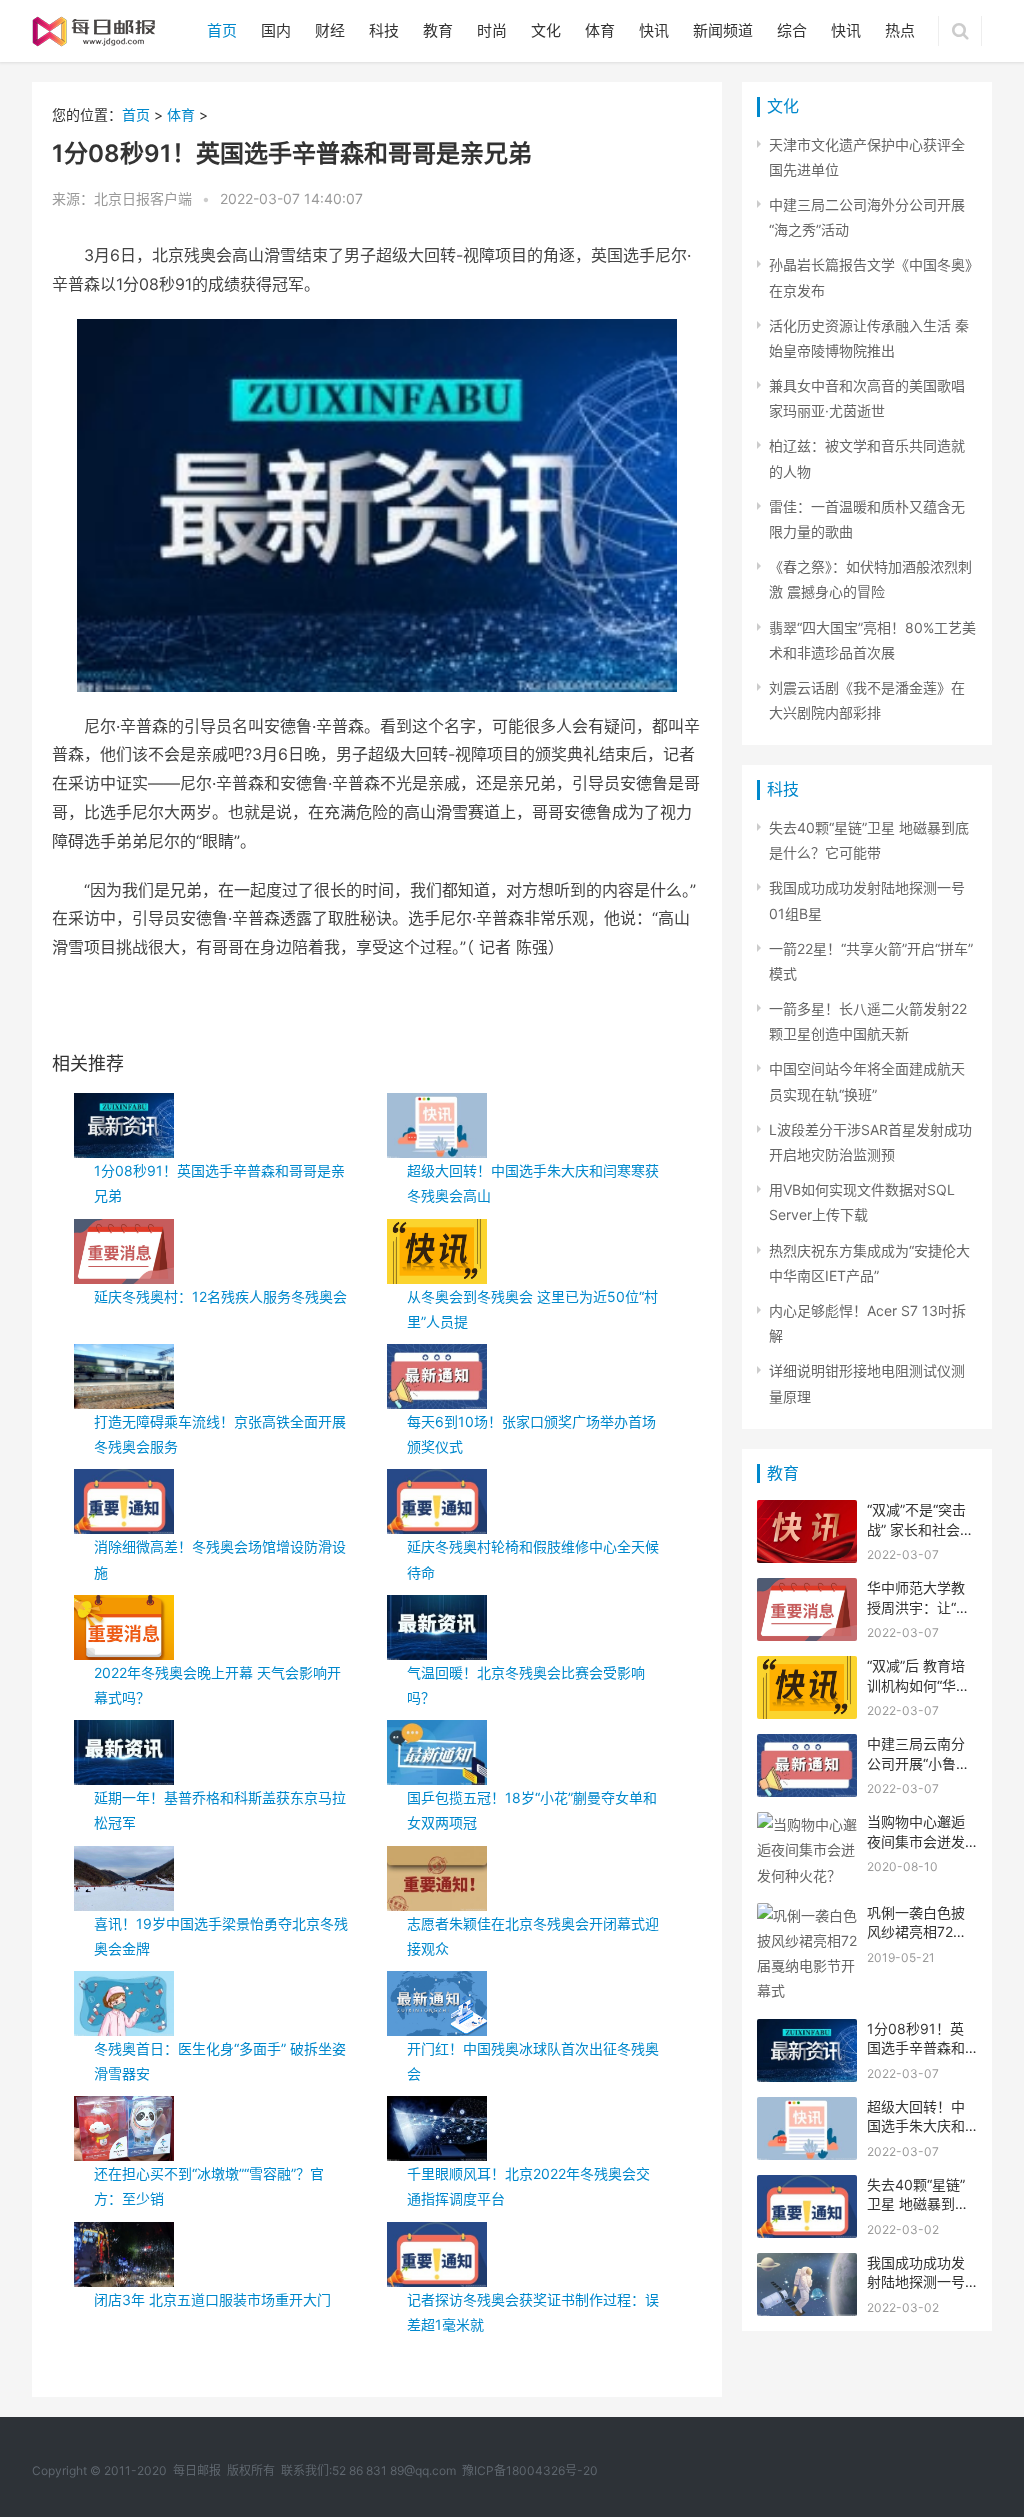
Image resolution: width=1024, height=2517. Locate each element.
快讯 (654, 30)
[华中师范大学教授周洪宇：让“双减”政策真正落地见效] (807, 1590)
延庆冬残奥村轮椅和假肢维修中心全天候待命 (533, 1559)
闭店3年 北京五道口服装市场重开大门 (212, 2299)
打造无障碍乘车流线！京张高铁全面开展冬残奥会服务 (220, 1434)
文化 (546, 30)
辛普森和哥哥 (190, 1012)
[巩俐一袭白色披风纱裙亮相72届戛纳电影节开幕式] (807, 1915)
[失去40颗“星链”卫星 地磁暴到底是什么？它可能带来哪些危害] (807, 2187)
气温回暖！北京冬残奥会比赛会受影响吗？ (526, 1685)
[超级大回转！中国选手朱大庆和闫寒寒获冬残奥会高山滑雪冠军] (807, 2109)
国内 (276, 30)
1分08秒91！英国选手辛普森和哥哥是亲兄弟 (219, 1183)
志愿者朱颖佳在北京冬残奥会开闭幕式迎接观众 (533, 1936)
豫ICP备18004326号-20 (530, 2470)
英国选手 (127, 1012)
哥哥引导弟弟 (316, 1012)
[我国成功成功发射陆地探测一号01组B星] (807, 2265)
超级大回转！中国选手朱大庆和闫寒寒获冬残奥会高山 (533, 1183)
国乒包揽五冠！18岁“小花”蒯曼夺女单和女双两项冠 (532, 1810)
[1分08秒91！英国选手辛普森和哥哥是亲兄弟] (807, 2031)
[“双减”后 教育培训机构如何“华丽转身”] (807, 1668)
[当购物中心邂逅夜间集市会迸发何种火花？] (807, 1824)
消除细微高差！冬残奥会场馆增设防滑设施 (220, 1559)
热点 (900, 30)
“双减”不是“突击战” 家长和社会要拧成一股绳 (920, 1529)
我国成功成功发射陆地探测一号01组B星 (916, 2282)
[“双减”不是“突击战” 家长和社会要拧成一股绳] (807, 1512)
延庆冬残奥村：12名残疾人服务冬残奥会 (220, 1296)
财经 (330, 30)
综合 (792, 30)
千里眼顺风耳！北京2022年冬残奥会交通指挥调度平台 (528, 2186)
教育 (438, 30)
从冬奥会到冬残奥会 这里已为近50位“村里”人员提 (532, 1309)
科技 (384, 30)
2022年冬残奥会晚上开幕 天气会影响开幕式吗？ (217, 1685)
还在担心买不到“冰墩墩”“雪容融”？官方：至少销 (209, 2186)
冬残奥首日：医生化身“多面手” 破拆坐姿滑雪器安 (220, 2061)
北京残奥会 (385, 1012)
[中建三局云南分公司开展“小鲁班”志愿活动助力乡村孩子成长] (807, 1746)
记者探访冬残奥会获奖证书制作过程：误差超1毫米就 (533, 2312)
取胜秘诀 (253, 1012)
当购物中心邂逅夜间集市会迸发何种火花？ (916, 1841)
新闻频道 (723, 30)
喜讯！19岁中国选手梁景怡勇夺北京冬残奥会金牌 (221, 1936)
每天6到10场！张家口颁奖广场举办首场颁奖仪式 (531, 1434)
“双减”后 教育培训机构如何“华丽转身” (918, 1685)
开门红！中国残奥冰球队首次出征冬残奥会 (533, 2061)
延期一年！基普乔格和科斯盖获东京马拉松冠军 (220, 1810)
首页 (222, 30)
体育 (600, 30)
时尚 (492, 30)
